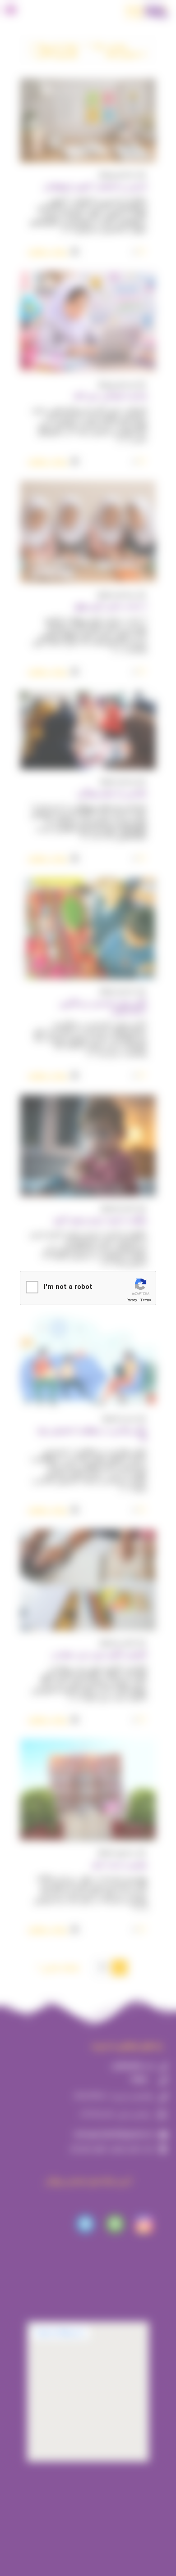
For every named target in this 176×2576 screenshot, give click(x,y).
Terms (146, 1300)
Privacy (132, 1300)
